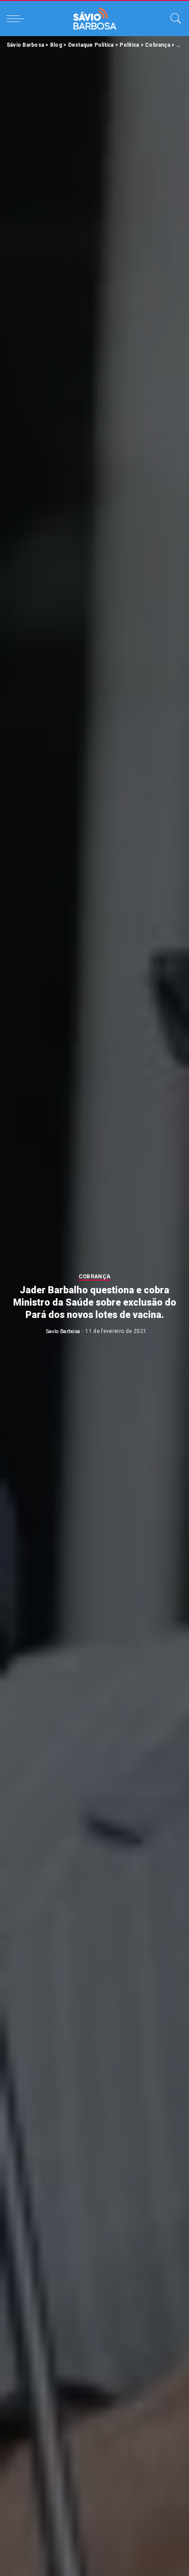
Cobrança (95, 1277)
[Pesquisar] (174, 19)
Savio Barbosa (63, 1331)
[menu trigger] (18, 19)
